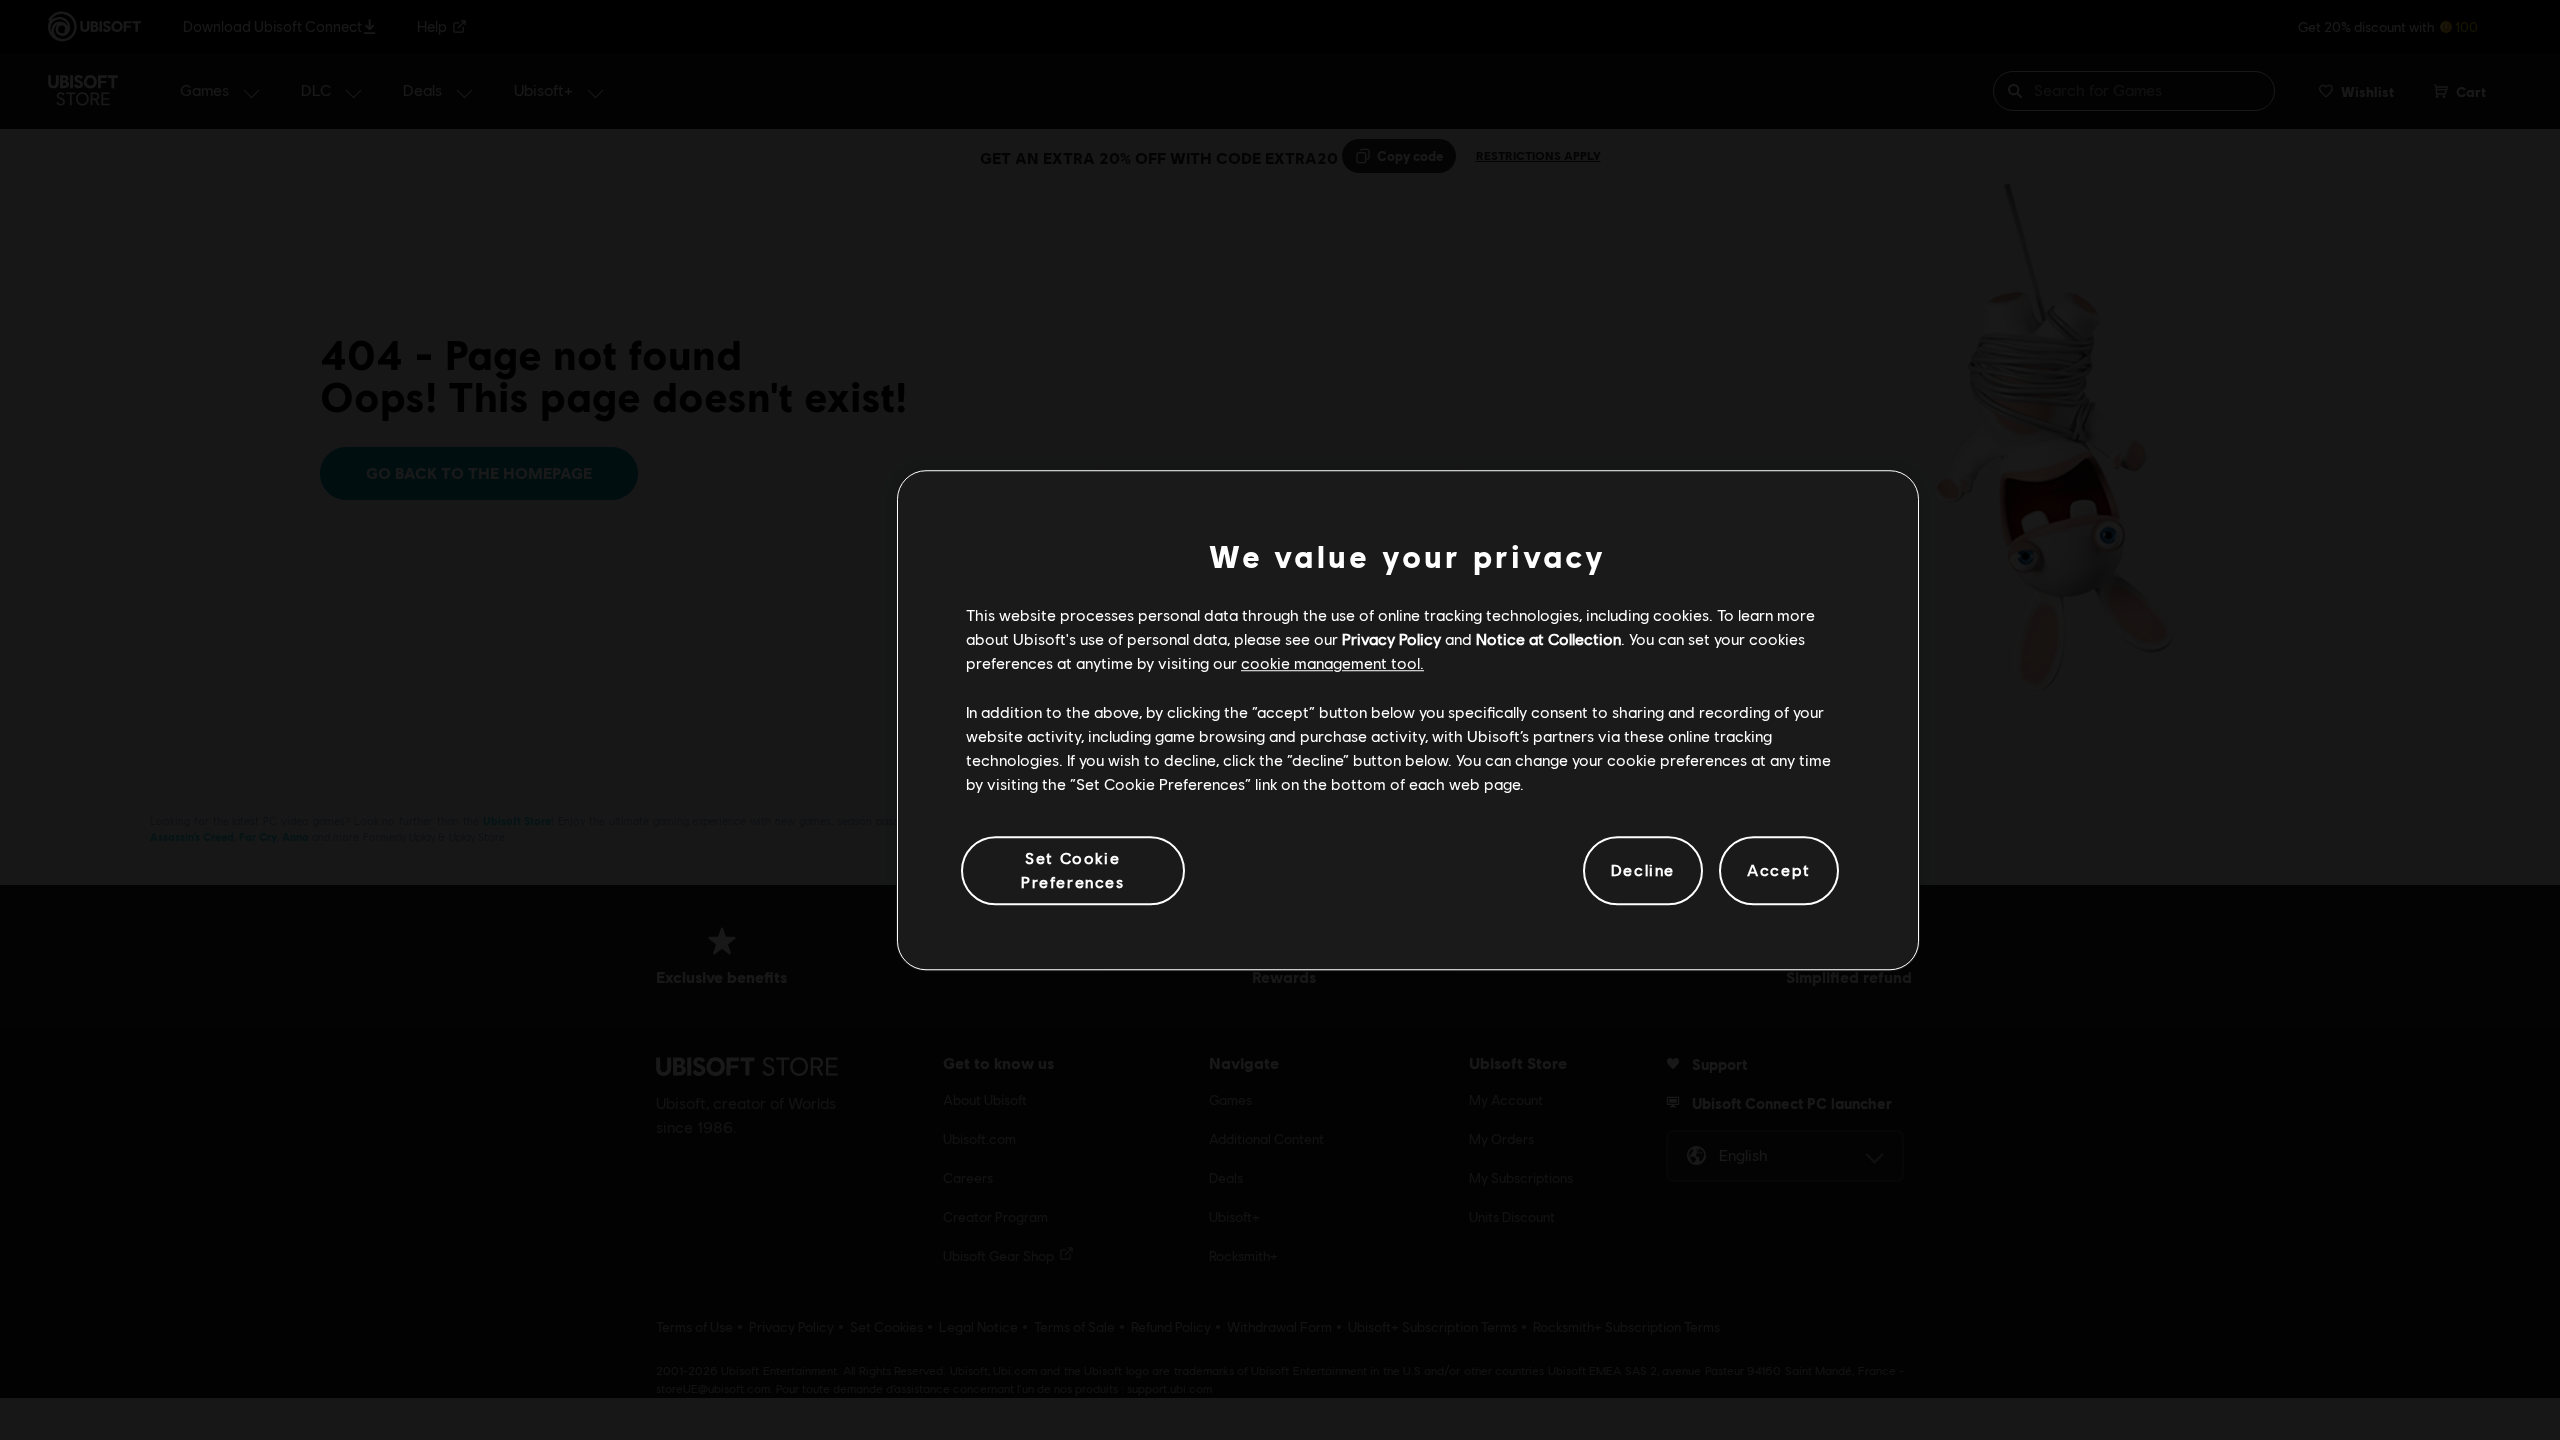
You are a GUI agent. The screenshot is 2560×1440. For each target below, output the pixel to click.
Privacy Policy (1391, 638)
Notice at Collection (1548, 638)
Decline (1643, 870)
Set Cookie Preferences (1073, 869)
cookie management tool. (1332, 663)
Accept (1779, 870)
